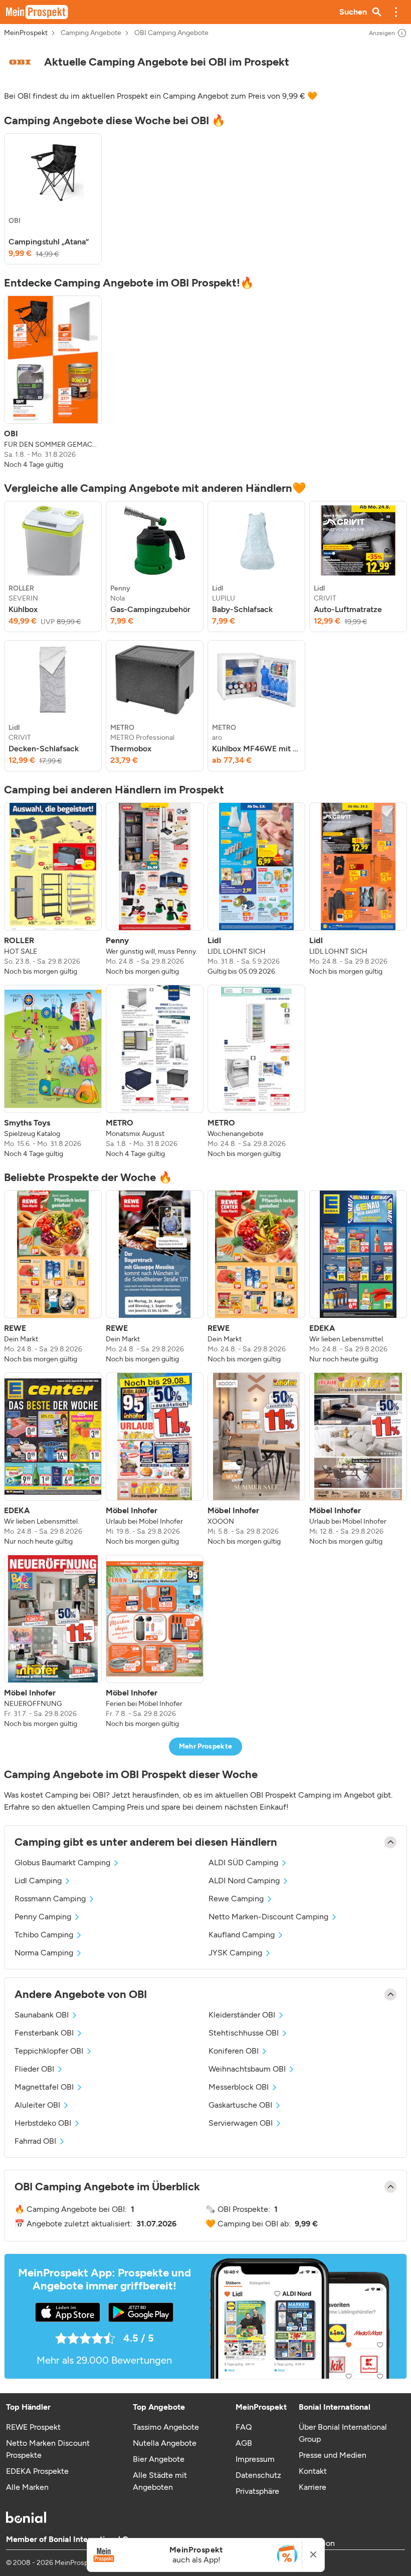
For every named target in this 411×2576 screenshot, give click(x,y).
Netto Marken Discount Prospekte (48, 2449)
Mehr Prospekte (206, 1746)
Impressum (255, 2459)
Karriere (313, 2487)
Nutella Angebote (165, 2443)
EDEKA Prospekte (37, 2471)
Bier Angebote (159, 2459)
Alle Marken (27, 2487)
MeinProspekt (26, 33)
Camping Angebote (91, 33)
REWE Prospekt (33, 2427)
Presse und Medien (333, 2455)
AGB (244, 2443)
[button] (396, 12)
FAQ (244, 2427)
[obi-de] (20, 62)
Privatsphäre (257, 2491)
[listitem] (53, 199)
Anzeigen (382, 33)
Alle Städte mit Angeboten (160, 2481)
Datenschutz (258, 2475)
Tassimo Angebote (166, 2427)
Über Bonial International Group (343, 2433)
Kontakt (313, 2471)
